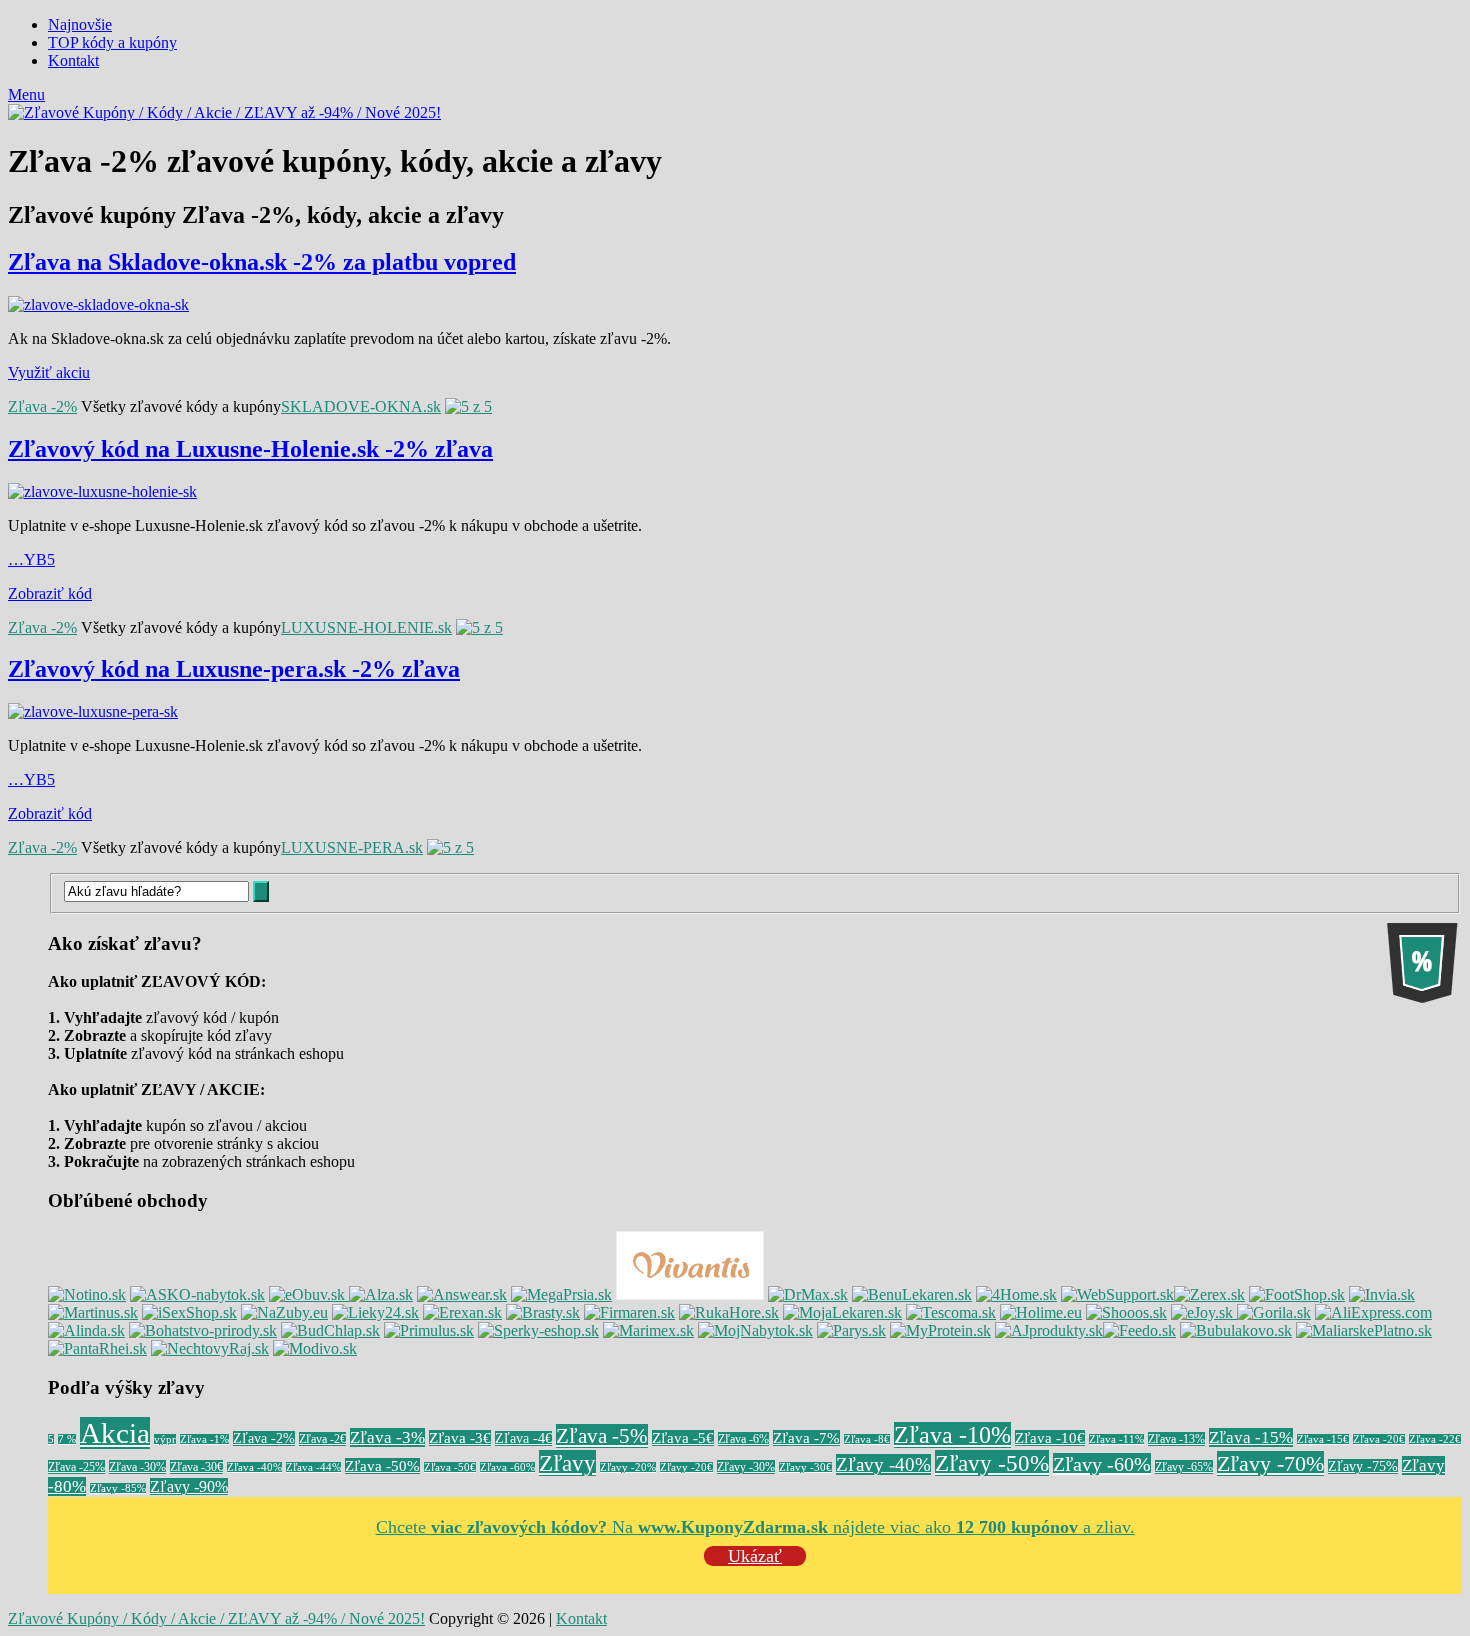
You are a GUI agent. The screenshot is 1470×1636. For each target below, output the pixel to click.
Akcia (115, 1433)
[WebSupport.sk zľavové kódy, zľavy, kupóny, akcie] (1117, 1294)
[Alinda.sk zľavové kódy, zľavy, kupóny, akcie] (86, 1330)
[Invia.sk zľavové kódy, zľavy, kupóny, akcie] (1382, 1294)
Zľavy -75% (1363, 1466)
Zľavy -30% (746, 1467)
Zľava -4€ (523, 1438)
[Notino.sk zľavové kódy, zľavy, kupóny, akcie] (87, 1294)
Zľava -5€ (683, 1438)
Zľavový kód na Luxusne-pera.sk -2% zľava (234, 669)
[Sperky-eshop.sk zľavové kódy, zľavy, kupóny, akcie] (538, 1330)
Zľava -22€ (1435, 1439)
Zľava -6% (743, 1439)
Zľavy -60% (1102, 1464)
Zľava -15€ (1323, 1439)
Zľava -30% (137, 1467)
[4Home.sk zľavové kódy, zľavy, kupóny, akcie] (1016, 1294)
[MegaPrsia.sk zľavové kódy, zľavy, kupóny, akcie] (561, 1294)
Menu (26, 94)
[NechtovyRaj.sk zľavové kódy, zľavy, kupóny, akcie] (210, 1348)
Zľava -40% (254, 1467)
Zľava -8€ (867, 1439)
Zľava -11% (1116, 1439)
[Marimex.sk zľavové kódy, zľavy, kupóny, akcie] (648, 1330)
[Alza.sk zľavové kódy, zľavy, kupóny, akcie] (381, 1294)
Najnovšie (80, 24)
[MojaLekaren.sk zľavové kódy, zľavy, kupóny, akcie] (842, 1312)
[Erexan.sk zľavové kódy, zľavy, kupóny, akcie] (462, 1312)
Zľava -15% (1251, 1437)
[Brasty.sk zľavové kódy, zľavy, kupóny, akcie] (543, 1312)
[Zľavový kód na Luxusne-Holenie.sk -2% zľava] (735, 492)
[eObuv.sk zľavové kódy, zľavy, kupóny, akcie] (309, 1294)
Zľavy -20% (628, 1467)
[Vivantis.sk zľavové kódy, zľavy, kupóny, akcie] (690, 1294)
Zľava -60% (507, 1467)
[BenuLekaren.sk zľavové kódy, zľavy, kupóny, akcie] (912, 1294)
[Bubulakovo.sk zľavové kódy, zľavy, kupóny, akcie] (1236, 1330)
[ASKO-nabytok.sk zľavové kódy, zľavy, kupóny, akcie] (197, 1294)
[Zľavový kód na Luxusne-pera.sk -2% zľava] (735, 712)
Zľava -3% (387, 1437)
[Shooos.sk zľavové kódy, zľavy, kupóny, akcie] (1126, 1312)
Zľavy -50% (992, 1463)
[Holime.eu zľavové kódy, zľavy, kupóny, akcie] (1041, 1312)
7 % (67, 1439)
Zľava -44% (313, 1467)
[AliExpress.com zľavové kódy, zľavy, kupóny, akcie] (1373, 1312)
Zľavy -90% (189, 1486)
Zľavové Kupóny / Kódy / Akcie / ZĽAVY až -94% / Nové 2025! (216, 1618)
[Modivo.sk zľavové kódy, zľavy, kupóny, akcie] (315, 1348)
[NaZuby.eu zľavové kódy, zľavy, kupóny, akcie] (284, 1312)
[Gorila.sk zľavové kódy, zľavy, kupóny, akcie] (1274, 1312)
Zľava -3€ (460, 1438)
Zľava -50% (382, 1466)
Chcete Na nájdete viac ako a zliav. (755, 1527)
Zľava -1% (204, 1439)
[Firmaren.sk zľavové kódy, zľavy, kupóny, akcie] (629, 1312)
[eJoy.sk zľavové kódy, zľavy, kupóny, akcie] (1204, 1312)
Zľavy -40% (883, 1464)
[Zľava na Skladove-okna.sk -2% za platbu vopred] (735, 305)
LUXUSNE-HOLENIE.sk (366, 627)
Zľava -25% (76, 1467)
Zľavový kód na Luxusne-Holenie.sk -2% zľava (250, 449)
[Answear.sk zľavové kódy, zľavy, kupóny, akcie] (462, 1294)
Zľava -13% (1176, 1439)
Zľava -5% (602, 1436)
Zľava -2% (42, 406)
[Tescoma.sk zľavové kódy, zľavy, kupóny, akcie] (951, 1312)
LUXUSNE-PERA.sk (352, 847)
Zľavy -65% (1184, 1467)
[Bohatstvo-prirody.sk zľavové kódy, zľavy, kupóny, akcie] (203, 1330)
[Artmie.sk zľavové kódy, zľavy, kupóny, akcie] (1364, 1330)
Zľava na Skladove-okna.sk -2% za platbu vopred (262, 262)
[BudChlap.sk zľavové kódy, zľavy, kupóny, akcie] (330, 1330)
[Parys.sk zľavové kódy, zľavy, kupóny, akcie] (851, 1330)
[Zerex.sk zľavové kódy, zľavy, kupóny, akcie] (1209, 1294)
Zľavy (567, 1463)
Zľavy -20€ (686, 1467)
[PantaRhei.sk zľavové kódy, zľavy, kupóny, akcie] (97, 1348)
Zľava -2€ (322, 1439)
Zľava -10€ (1050, 1438)
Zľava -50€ (450, 1467)
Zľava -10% (952, 1435)
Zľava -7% (806, 1438)
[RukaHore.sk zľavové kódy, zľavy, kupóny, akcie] (729, 1312)
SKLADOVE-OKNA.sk (361, 406)
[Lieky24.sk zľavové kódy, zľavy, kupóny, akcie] (375, 1312)
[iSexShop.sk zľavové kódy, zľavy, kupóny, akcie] (189, 1312)
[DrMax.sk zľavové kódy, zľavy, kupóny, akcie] (808, 1294)
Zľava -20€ (1379, 1439)
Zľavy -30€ (805, 1467)
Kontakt (73, 60)
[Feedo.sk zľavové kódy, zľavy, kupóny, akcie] (1139, 1330)
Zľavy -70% (1270, 1463)
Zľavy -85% (118, 1488)
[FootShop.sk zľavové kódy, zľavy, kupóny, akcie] (1297, 1294)
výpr (165, 1439)
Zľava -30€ (196, 1467)
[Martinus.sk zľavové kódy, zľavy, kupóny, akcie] (93, 1312)
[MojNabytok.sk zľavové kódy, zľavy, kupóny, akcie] (755, 1330)
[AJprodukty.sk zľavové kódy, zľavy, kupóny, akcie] (1049, 1330)
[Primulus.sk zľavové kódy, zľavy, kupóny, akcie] (429, 1330)
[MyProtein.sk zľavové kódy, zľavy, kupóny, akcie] (940, 1330)
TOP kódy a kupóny (112, 42)
